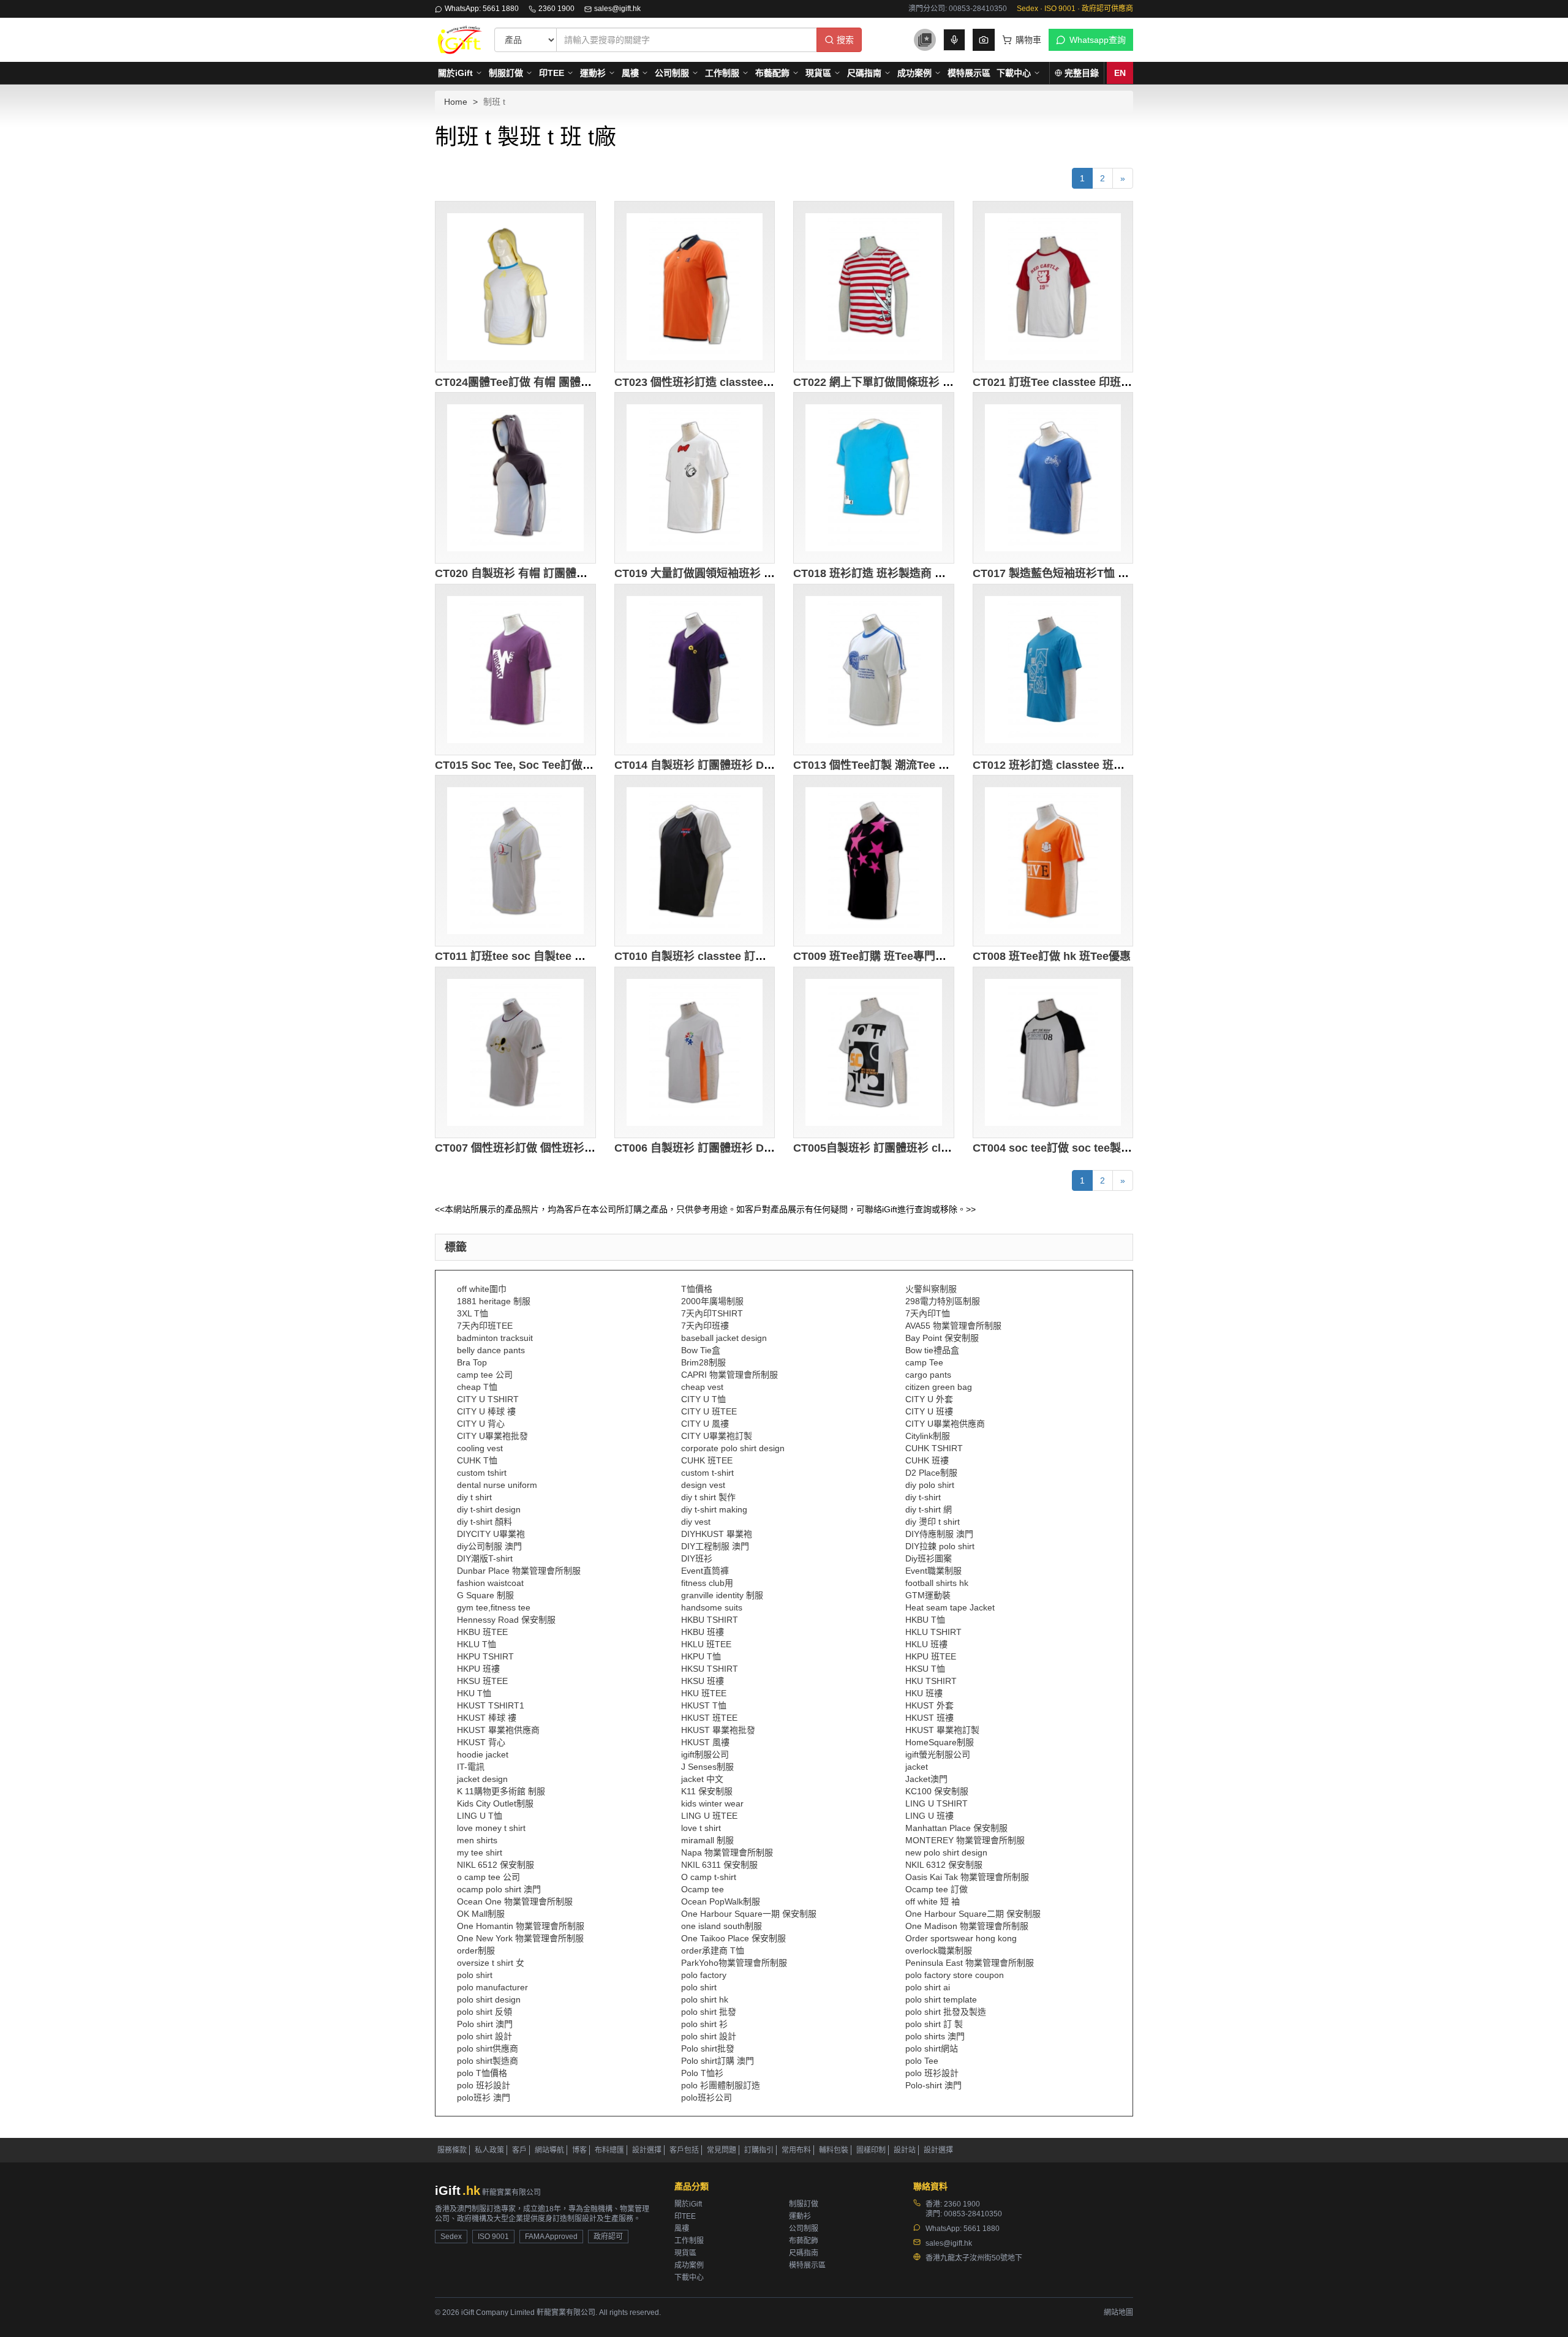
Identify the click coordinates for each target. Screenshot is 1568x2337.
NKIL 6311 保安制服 (719, 1865)
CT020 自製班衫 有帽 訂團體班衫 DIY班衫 (538, 573)
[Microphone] (954, 40)
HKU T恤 (474, 1693)
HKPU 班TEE (931, 1656)
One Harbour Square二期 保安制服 (973, 1914)
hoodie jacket (483, 1754)
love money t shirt (491, 1828)
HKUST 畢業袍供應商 (498, 1730)
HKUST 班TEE (709, 1718)
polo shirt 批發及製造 (946, 2012)
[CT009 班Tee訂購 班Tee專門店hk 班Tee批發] (874, 861)
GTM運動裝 (928, 1595)
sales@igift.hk (617, 9)
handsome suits (712, 1607)
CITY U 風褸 (705, 1424)
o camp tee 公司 (488, 1877)
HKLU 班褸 (926, 1644)
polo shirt (475, 1975)
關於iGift (455, 73)
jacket (917, 1767)
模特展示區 (969, 73)
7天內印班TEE (485, 1326)
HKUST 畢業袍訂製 (942, 1730)
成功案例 (914, 73)
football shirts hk (937, 1583)
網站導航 (549, 2150)
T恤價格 (697, 1289)
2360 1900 (556, 9)
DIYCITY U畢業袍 (491, 1534)
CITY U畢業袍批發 (492, 1436)
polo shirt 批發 (709, 2012)
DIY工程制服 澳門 (715, 1546)
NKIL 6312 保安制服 (944, 1865)
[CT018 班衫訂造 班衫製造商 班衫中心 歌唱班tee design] (874, 478)
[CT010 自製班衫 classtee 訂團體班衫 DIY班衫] (695, 861)
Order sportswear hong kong (961, 1938)
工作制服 (722, 73)
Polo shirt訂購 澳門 (718, 2061)
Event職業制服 (933, 1571)
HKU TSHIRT (931, 1681)
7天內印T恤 (928, 1313)
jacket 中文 (702, 1779)
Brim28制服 (703, 1362)
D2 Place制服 (931, 1473)
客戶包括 (684, 2150)
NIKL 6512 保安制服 (496, 1865)
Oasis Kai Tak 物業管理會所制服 (967, 1877)
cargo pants (928, 1375)
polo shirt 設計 (484, 2036)
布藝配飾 (772, 73)
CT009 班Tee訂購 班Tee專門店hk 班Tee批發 (903, 956)
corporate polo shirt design (733, 1448)
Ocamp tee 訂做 (937, 1889)
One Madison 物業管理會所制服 (967, 1926)
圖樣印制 (871, 2150)
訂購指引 (759, 2150)
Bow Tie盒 (701, 1350)
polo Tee (922, 2061)
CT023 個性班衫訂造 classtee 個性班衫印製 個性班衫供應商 (763, 382)
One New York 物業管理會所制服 (520, 1938)
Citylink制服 (928, 1436)
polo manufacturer (492, 1987)
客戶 (519, 2150)
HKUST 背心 (481, 1742)
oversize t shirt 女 (491, 1963)
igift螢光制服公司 (938, 1754)
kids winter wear (712, 1803)
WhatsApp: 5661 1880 (482, 9)
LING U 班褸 (929, 1816)
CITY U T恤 (703, 1399)
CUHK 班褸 (927, 1460)
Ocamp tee (703, 1889)
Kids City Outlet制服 (495, 1803)
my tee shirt (480, 1852)
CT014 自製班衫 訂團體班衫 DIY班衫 (705, 765)
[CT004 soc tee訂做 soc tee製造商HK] (1053, 1052)
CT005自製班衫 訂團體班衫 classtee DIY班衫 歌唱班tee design (951, 1148)
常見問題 (722, 2150)
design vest (703, 1485)
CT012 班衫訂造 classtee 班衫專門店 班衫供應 (1089, 765)
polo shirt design (489, 1999)
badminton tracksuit (495, 1338)
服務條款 (452, 2150)
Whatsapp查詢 (1098, 40)
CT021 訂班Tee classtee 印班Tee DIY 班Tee (1083, 382)
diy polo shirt (930, 1485)
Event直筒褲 (705, 1571)
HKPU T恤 (701, 1656)
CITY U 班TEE (709, 1411)
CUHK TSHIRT (934, 1448)
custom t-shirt (707, 1473)
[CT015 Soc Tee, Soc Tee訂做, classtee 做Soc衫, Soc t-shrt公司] (515, 670)
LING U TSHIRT (937, 1803)
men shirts (477, 1840)
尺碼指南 (864, 73)
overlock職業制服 (939, 1950)
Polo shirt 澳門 (485, 2024)
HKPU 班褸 (478, 1669)
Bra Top (472, 1362)
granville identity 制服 (722, 1595)
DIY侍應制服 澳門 (939, 1534)
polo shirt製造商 (488, 2061)
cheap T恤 (477, 1387)
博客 (579, 2150)
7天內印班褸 (705, 1326)
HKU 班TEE (704, 1693)
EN (1120, 73)
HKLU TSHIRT (933, 1632)
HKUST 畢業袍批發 (718, 1730)
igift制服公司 (705, 1754)
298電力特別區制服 (943, 1301)
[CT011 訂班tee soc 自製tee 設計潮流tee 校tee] (515, 861)
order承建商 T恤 (713, 1950)
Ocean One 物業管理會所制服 (515, 1901)
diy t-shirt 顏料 (484, 1522)
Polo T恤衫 (702, 2073)
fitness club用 (707, 1583)
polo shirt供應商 (488, 2048)
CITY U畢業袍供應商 (945, 1424)
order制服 (476, 1950)
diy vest (696, 1522)
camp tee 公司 (485, 1375)
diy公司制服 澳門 (489, 1546)
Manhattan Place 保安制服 (956, 1828)
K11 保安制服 (707, 1791)
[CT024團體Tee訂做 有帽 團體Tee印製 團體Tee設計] (515, 287)
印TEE (552, 73)
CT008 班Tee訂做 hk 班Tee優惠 (1052, 956)
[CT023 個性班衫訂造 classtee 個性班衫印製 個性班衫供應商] (695, 287)
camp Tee (924, 1362)
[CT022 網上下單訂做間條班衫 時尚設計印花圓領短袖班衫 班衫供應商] (874, 287)
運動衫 (593, 73)
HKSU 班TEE (482, 1681)
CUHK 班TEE (707, 1460)
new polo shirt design (946, 1852)
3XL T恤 (473, 1313)
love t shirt (701, 1828)
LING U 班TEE (709, 1816)
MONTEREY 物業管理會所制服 (965, 1840)
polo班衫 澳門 (484, 2097)
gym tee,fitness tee (494, 1607)
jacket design (482, 1779)
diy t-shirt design (489, 1509)
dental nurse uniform (497, 1485)
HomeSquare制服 (940, 1742)
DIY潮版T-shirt (485, 1558)
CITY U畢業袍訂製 (717, 1436)
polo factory (704, 1975)
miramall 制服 (707, 1840)
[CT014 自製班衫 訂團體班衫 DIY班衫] (695, 670)
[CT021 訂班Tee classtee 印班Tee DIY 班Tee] (1053, 287)
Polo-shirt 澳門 (933, 2085)
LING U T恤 (480, 1816)
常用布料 (796, 2150)
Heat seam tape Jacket (950, 1607)
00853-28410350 (973, 2214)
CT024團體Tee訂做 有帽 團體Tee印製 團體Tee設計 (561, 382)
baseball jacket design (724, 1338)
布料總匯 (609, 2150)
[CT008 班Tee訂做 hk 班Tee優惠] (1053, 861)
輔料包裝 (834, 2150)
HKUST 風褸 (705, 1742)
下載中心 (1014, 73)
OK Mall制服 (481, 1914)
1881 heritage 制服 (494, 1301)
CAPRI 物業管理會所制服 (729, 1375)
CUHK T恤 (477, 1460)
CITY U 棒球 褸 (486, 1411)
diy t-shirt (923, 1497)
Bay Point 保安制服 (942, 1338)
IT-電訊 (471, 1767)
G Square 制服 (485, 1595)
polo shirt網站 (932, 2048)
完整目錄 (1082, 73)
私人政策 (489, 2150)
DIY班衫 (697, 1558)
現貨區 (818, 73)
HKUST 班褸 (929, 1718)
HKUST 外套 (929, 1705)
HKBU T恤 (925, 1620)
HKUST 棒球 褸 (487, 1718)
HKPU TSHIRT (485, 1656)
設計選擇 (647, 2150)
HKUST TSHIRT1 (491, 1705)
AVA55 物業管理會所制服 (953, 1326)
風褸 (630, 73)
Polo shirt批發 (708, 2048)
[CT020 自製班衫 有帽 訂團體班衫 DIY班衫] (515, 478)
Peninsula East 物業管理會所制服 (970, 1963)
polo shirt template (941, 1999)
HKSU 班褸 (703, 1681)
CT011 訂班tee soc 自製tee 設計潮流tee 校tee (550, 956)
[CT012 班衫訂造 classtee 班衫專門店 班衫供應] (1053, 670)
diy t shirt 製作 (708, 1497)
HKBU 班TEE (482, 1632)
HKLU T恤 (477, 1644)
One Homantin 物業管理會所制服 (521, 1926)
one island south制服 (722, 1926)
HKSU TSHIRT (710, 1669)
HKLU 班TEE (706, 1644)
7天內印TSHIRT (712, 1313)
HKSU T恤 (925, 1669)
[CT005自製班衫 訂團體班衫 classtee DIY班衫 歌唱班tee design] (874, 1052)
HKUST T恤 (704, 1705)
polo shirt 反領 (484, 2012)
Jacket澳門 (926, 1779)
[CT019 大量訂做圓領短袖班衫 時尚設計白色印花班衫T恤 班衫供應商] (695, 478)
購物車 (1028, 40)
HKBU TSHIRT (710, 1620)
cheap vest (702, 1387)
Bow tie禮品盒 (932, 1350)
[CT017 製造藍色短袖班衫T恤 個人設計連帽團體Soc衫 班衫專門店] (1053, 478)
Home (456, 102)
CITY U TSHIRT (488, 1399)
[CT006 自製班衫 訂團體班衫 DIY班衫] (695, 1052)
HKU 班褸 (924, 1693)
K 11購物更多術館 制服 (501, 1791)
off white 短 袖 (933, 1901)
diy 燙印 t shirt (933, 1522)
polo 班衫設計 (932, 2073)
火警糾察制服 (931, 1289)
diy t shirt (474, 1497)
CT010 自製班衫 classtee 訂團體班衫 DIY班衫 (729, 956)
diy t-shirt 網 (929, 1509)
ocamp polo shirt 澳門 (499, 1889)
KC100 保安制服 (937, 1791)
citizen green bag (939, 1387)
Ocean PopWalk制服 (721, 1901)
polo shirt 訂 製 (934, 2024)
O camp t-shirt (709, 1877)
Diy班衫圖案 (929, 1558)
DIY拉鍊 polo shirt (940, 1546)
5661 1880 (982, 2229)
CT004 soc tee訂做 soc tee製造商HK (1066, 1148)
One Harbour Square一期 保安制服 (749, 1914)
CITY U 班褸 (929, 1411)
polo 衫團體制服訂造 (721, 2085)
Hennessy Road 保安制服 (506, 1620)
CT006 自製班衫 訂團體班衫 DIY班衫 (705, 1148)
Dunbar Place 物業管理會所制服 (519, 1571)
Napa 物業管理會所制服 (727, 1852)
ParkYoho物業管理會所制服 (734, 1963)
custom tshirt (482, 1473)
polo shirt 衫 (704, 2024)
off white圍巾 (482, 1289)
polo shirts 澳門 (935, 2036)
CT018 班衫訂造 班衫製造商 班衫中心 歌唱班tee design (931, 573)
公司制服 (672, 73)
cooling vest (480, 1448)
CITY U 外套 (929, 1399)
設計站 (905, 2150)
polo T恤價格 (482, 2073)
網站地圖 (1118, 2312)
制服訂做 (506, 73)
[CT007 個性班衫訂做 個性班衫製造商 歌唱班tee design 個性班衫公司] (515, 1052)
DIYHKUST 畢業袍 (717, 1534)
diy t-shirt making (714, 1509)
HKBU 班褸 (703, 1632)
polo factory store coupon (955, 1975)
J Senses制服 (707, 1767)
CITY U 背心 (481, 1424)
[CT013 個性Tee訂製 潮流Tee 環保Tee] (874, 670)
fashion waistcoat (490, 1583)
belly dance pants (491, 1350)
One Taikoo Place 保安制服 (733, 1938)
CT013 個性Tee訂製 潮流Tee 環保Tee (886, 765)
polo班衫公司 (707, 2097)
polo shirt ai (928, 1987)
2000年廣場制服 (712, 1301)
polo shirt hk (705, 1999)
